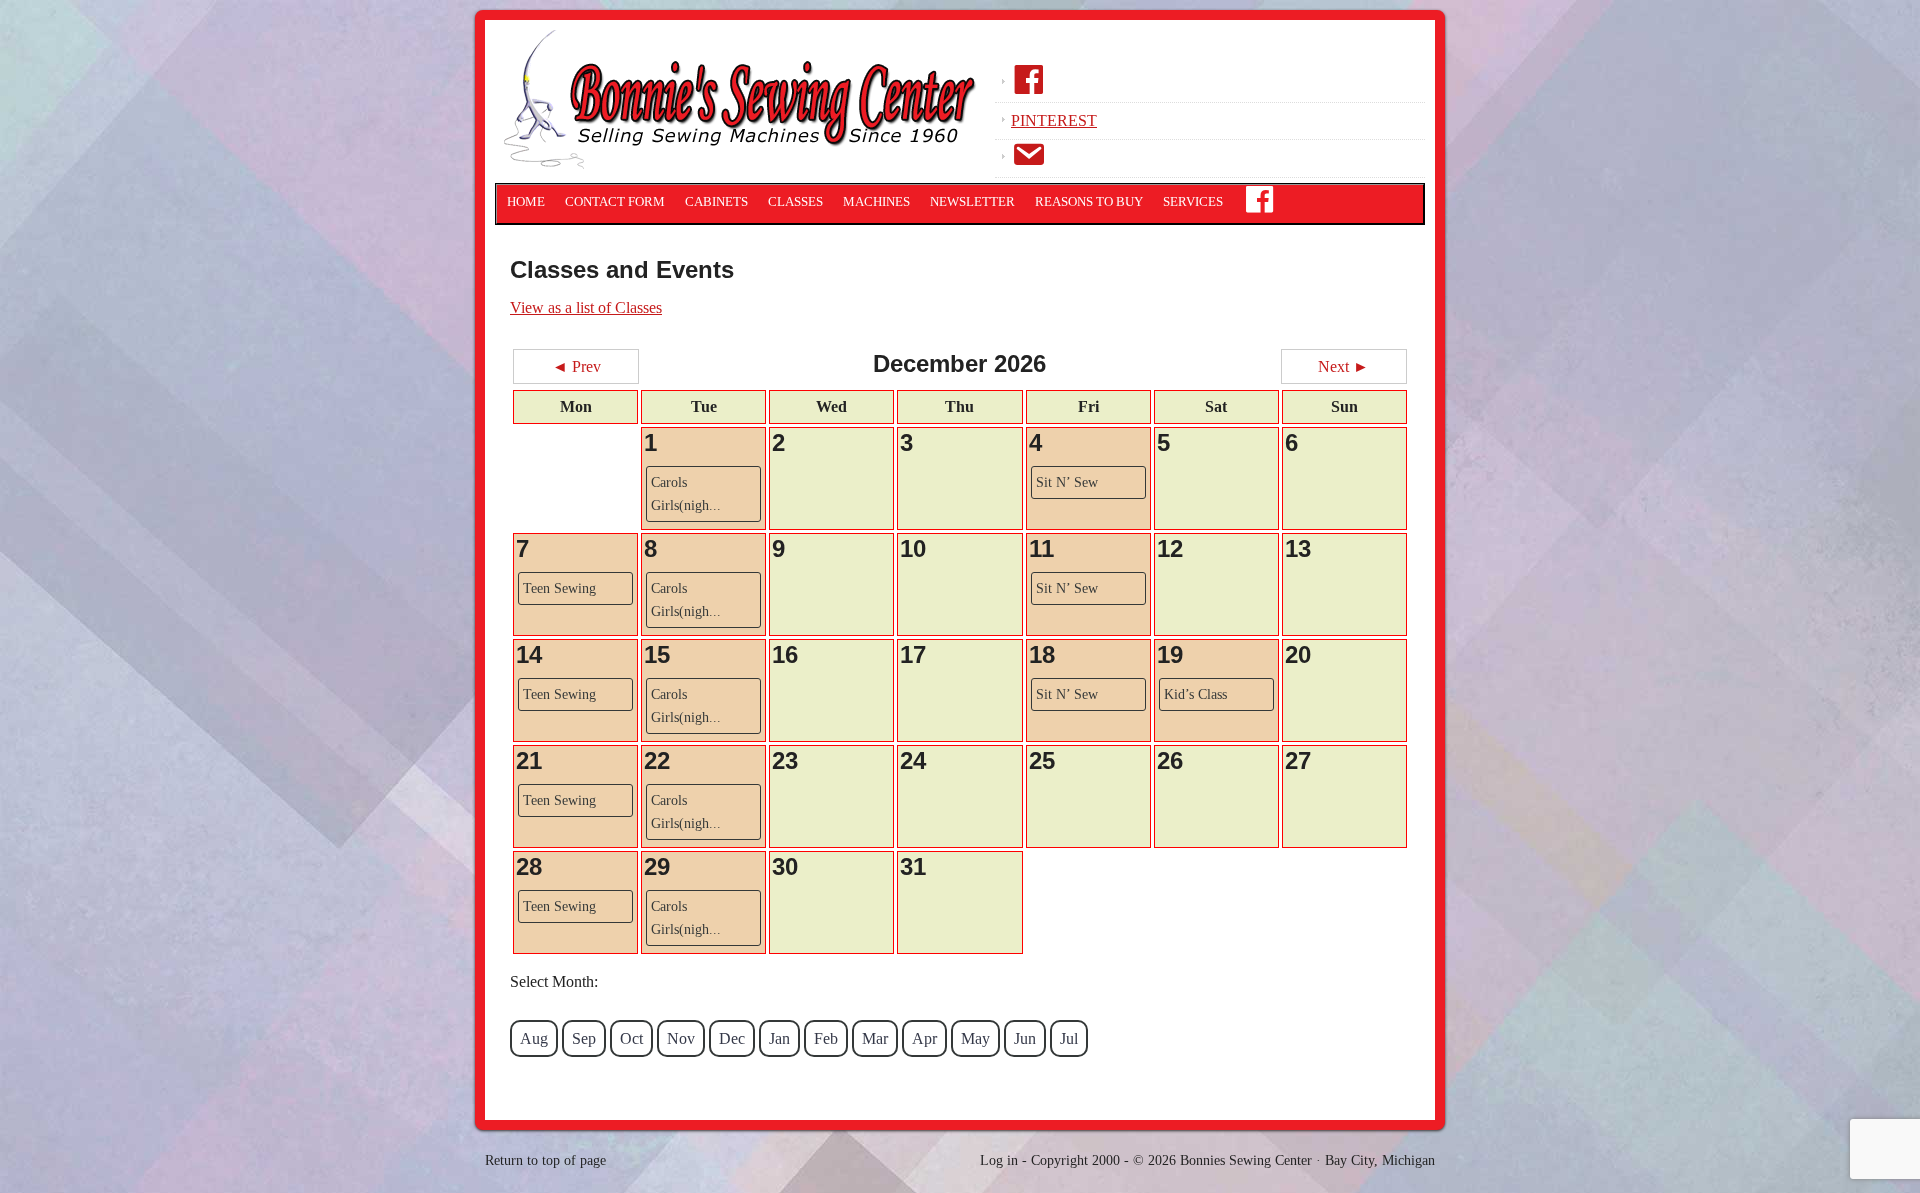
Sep (584, 1038)
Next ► (1343, 366)
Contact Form (615, 201)
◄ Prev (576, 366)
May (975, 1038)
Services (1193, 201)
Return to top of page (545, 1160)
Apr (924, 1038)
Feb (826, 1038)
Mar (875, 1038)
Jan (779, 1038)
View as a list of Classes (586, 307)
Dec (732, 1038)
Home (526, 201)
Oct (631, 1038)
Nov (681, 1038)
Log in (999, 1160)
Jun (1025, 1038)
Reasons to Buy (1089, 201)
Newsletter (972, 201)
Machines (876, 201)
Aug (534, 1038)
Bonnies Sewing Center (745, 105)
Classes (795, 201)
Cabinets (716, 201)
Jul (1069, 1038)
